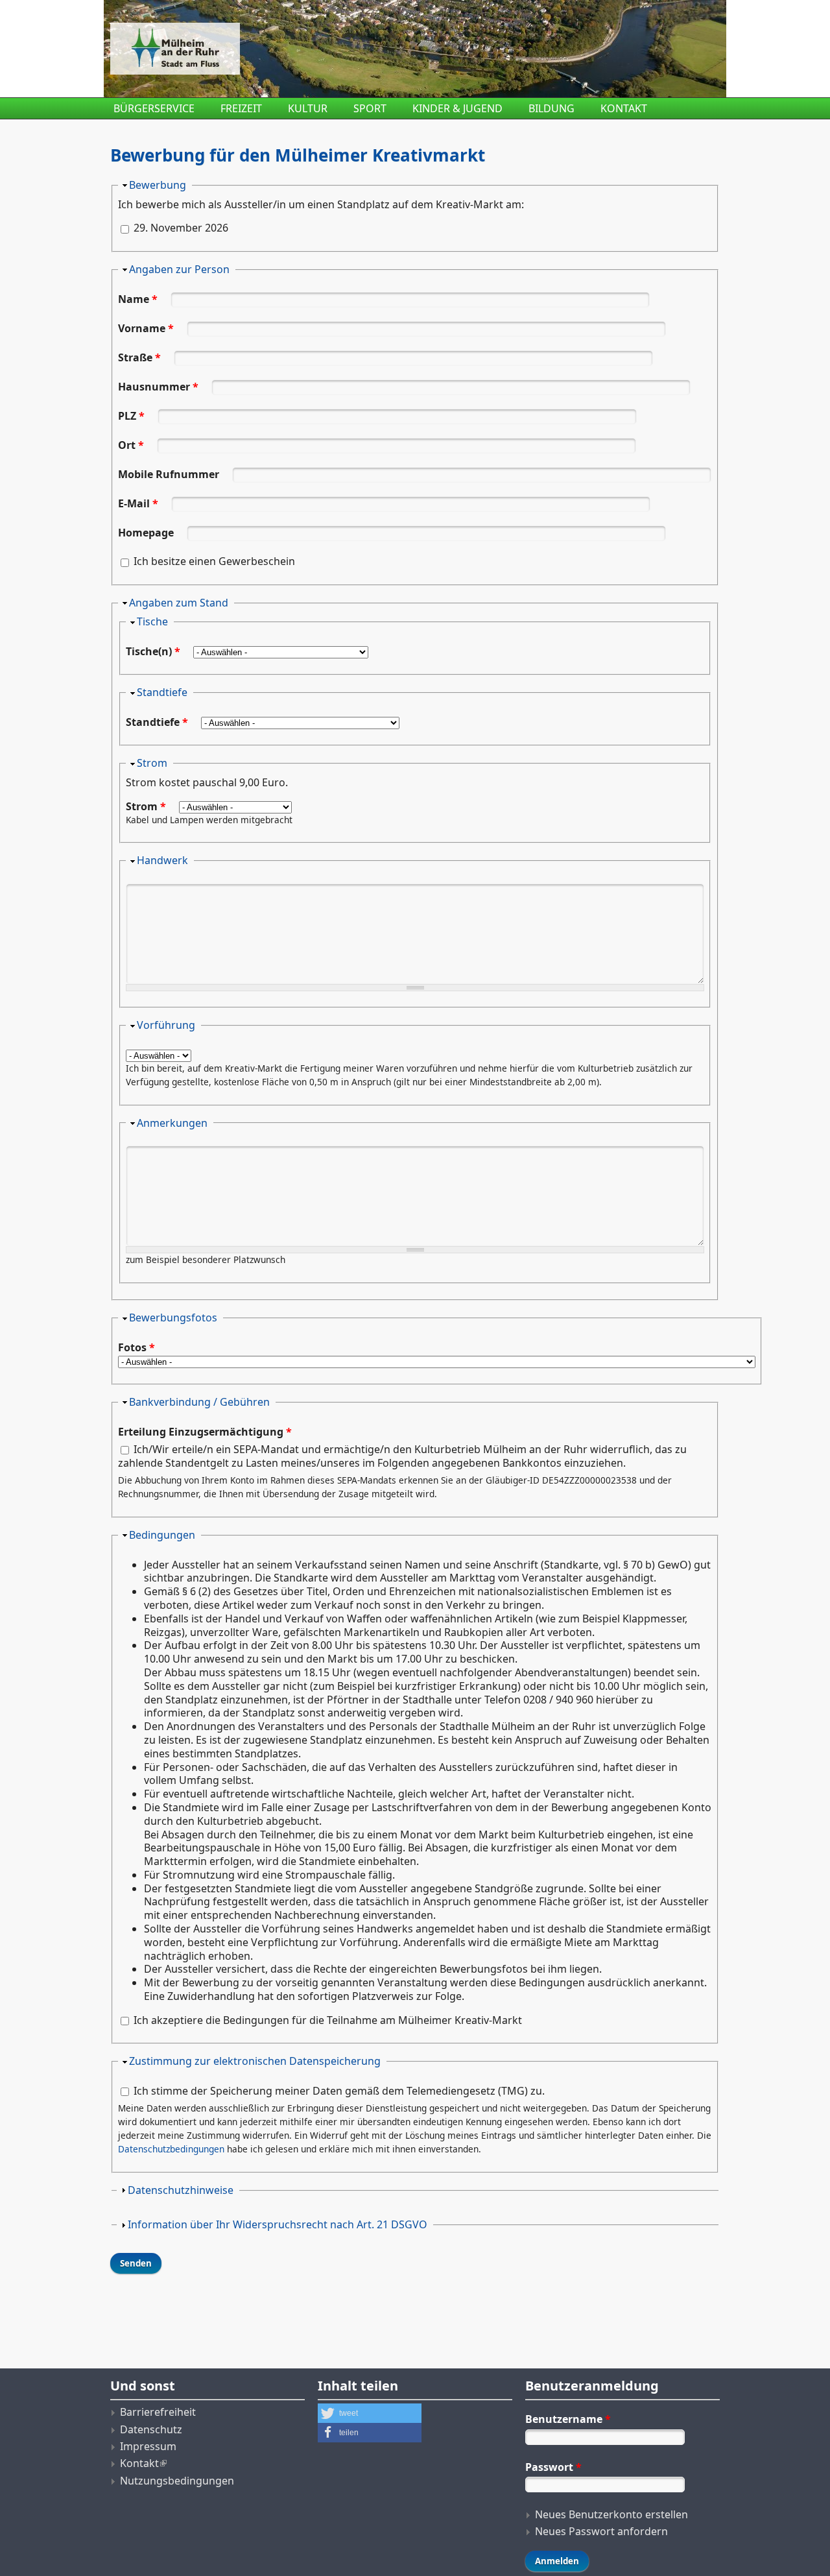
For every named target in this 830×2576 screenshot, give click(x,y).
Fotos (136, 1348)
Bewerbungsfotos (173, 1318)
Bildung (551, 108)
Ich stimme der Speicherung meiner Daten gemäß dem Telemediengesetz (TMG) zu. (339, 2091)
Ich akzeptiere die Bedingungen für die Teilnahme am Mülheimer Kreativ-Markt (328, 2020)
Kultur (308, 108)
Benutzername (568, 2419)
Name (138, 299)
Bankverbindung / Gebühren (199, 1402)
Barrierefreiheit (158, 2412)
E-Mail (138, 503)
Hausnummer (158, 387)
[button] (370, 2413)
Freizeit (241, 108)
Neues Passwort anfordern (601, 2531)
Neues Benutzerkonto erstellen (611, 2514)
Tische (152, 621)
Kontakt (624, 108)
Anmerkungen (172, 1123)
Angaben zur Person (179, 269)
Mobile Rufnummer (170, 474)
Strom (152, 763)
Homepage (147, 533)
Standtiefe (162, 692)
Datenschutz (151, 2429)
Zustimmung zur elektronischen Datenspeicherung (255, 2061)
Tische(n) (153, 651)
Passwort (553, 2467)
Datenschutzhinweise (181, 2190)
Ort (131, 445)
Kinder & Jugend (457, 108)
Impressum (148, 2446)
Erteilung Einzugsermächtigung (205, 1432)
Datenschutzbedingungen (171, 2149)
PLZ (131, 416)
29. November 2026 (181, 228)
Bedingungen (162, 1535)
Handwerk (162, 860)
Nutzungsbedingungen (177, 2481)
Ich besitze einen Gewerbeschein (214, 561)
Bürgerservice (154, 108)
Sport (370, 108)
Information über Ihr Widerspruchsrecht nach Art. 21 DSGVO (278, 2224)
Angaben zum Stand (179, 603)
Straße (139, 357)
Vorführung (166, 1025)
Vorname (146, 328)
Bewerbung (158, 185)
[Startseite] (311, 49)
